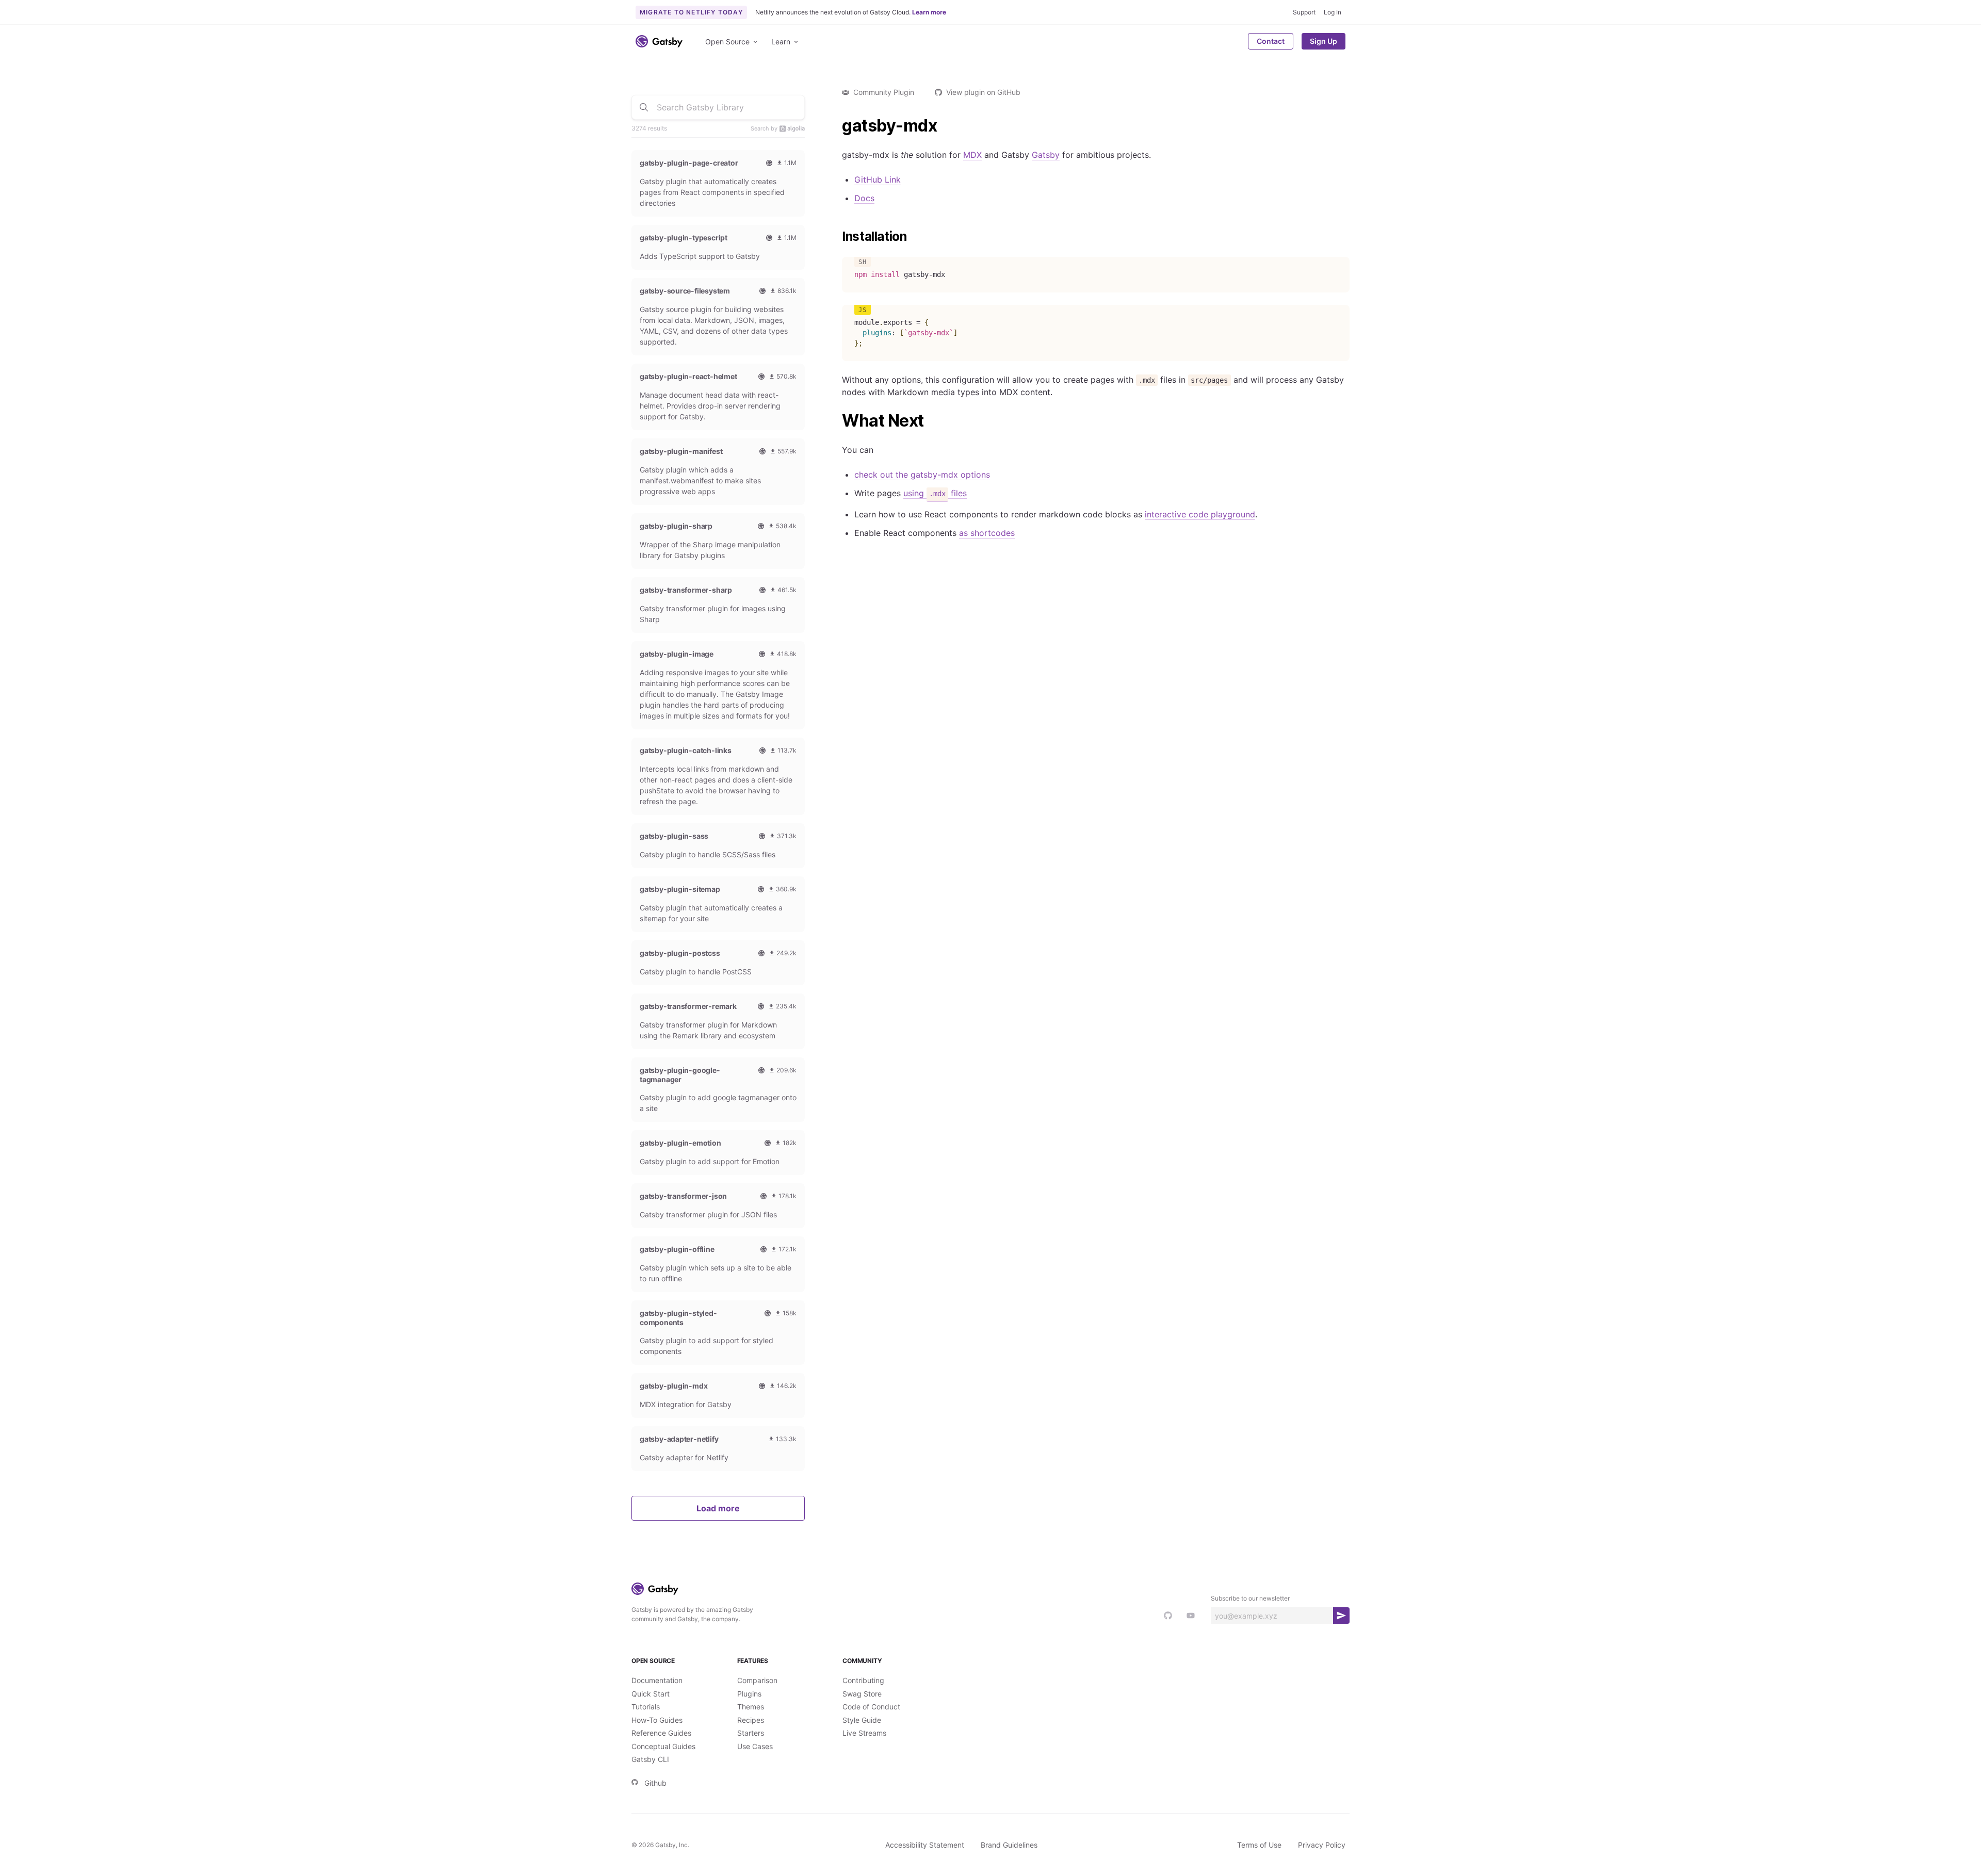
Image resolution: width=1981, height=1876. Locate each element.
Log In (1333, 12)
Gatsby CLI (650, 1759)
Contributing (863, 1680)
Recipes (751, 1720)
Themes (751, 1707)
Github (655, 1783)
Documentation (657, 1680)
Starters (751, 1733)
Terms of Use (1259, 1845)
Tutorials (646, 1707)
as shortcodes (987, 533)
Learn (781, 42)
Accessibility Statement (925, 1845)
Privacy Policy (1322, 1845)
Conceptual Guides (663, 1746)
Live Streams (864, 1733)
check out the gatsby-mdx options (922, 475)
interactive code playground (1200, 514)
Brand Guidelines (1009, 1845)
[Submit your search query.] (644, 107)
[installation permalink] (837, 237)
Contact (1271, 41)
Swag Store (862, 1694)
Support (1304, 12)
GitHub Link (878, 180)
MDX (972, 155)
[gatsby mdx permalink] (837, 126)
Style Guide (862, 1720)
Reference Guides (661, 1733)
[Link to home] (659, 41)
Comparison (757, 1680)
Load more (718, 1508)
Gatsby (1046, 155)
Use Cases (755, 1746)
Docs (864, 198)
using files (935, 493)
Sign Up (1324, 41)
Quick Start (651, 1694)
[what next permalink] (837, 421)
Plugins (749, 1694)
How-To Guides (657, 1720)
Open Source (727, 42)
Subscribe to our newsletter (1250, 1598)
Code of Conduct (871, 1707)
